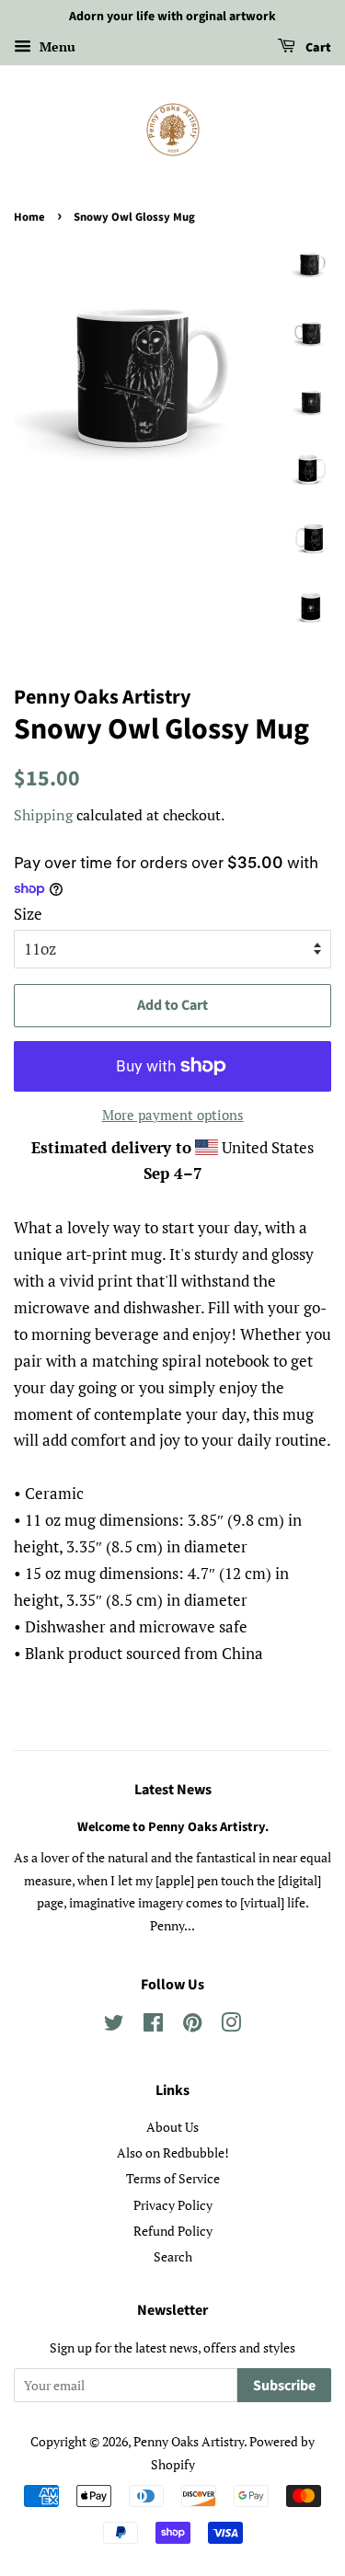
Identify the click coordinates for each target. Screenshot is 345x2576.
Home (29, 217)
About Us (172, 2127)
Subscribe (284, 2386)
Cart (317, 48)
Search (173, 2256)
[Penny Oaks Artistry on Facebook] (153, 2026)
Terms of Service (173, 2178)
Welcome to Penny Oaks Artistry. (173, 1827)
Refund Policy (173, 2231)
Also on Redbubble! (173, 2152)
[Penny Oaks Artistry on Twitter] (114, 2026)
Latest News (173, 1790)
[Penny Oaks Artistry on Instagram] (231, 2026)
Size (28, 914)
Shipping (43, 815)
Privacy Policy (173, 2205)
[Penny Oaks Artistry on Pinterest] (192, 2026)
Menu (56, 46)
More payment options (173, 1115)
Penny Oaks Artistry (189, 2441)
